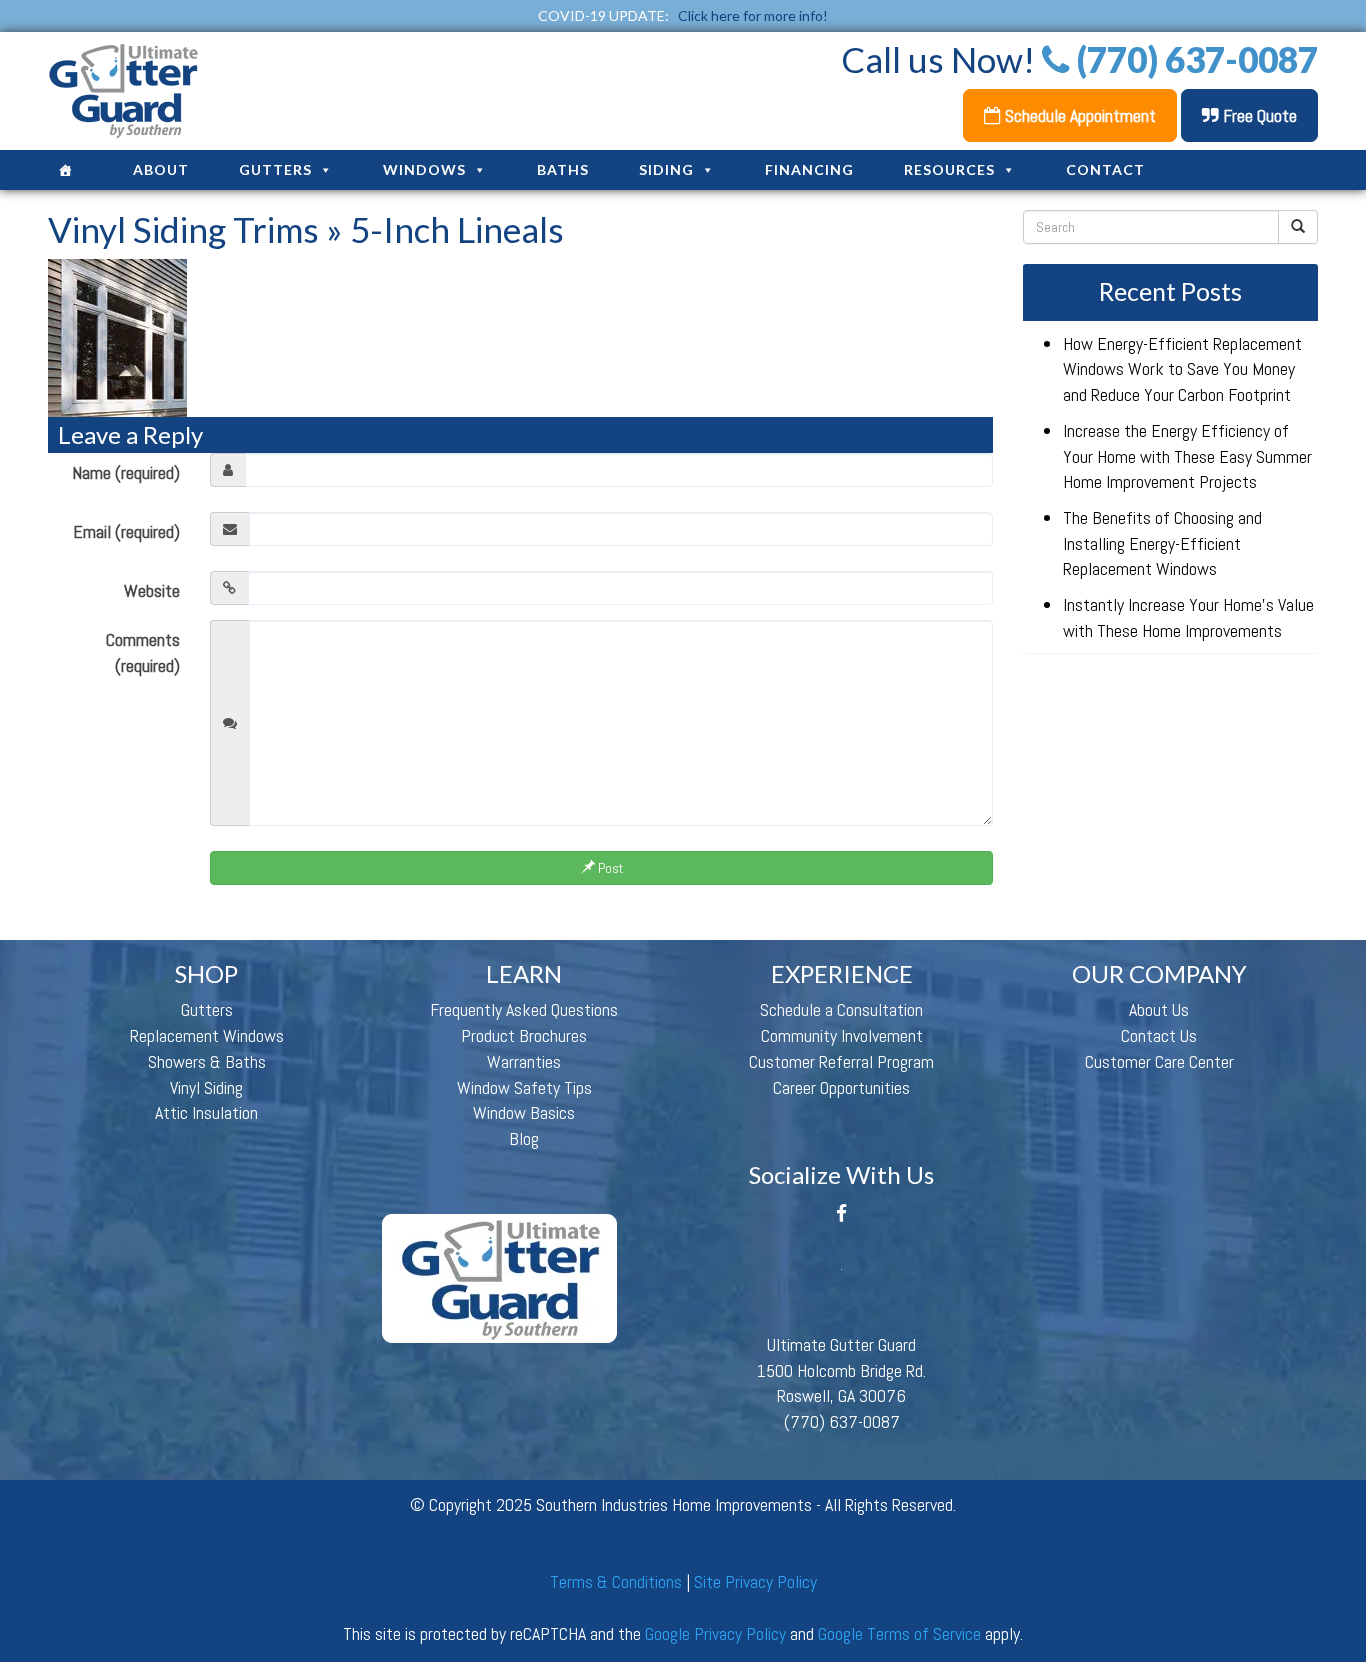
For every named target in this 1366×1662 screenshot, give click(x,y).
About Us (1159, 1009)
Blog (524, 1138)
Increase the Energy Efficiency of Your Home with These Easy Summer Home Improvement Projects (1187, 456)
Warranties (524, 1061)
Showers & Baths (207, 1061)
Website (152, 590)
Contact (1105, 169)
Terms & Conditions (616, 1581)
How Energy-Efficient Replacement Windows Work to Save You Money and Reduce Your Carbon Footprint (1182, 369)
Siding (666, 169)
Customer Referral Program (841, 1061)
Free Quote (1258, 115)
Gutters (275, 169)
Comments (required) (143, 652)
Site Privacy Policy (755, 1581)
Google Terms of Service (899, 1633)
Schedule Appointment (1078, 115)
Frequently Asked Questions (524, 1009)
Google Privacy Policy (715, 1633)
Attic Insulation (206, 1112)
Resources (949, 169)
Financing (809, 169)
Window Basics (524, 1112)
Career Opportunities (841, 1087)
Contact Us (1159, 1035)
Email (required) (126, 531)
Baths (563, 169)
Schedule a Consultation (841, 1009)
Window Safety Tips (524, 1087)
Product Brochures (524, 1035)
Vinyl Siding (206, 1087)
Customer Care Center (1159, 1061)
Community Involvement (842, 1035)
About (161, 169)
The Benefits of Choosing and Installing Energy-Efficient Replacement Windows (1162, 543)
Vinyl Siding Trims (183, 229)
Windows (424, 169)
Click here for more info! (753, 15)
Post (609, 868)
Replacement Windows (207, 1035)
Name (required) (126, 472)
